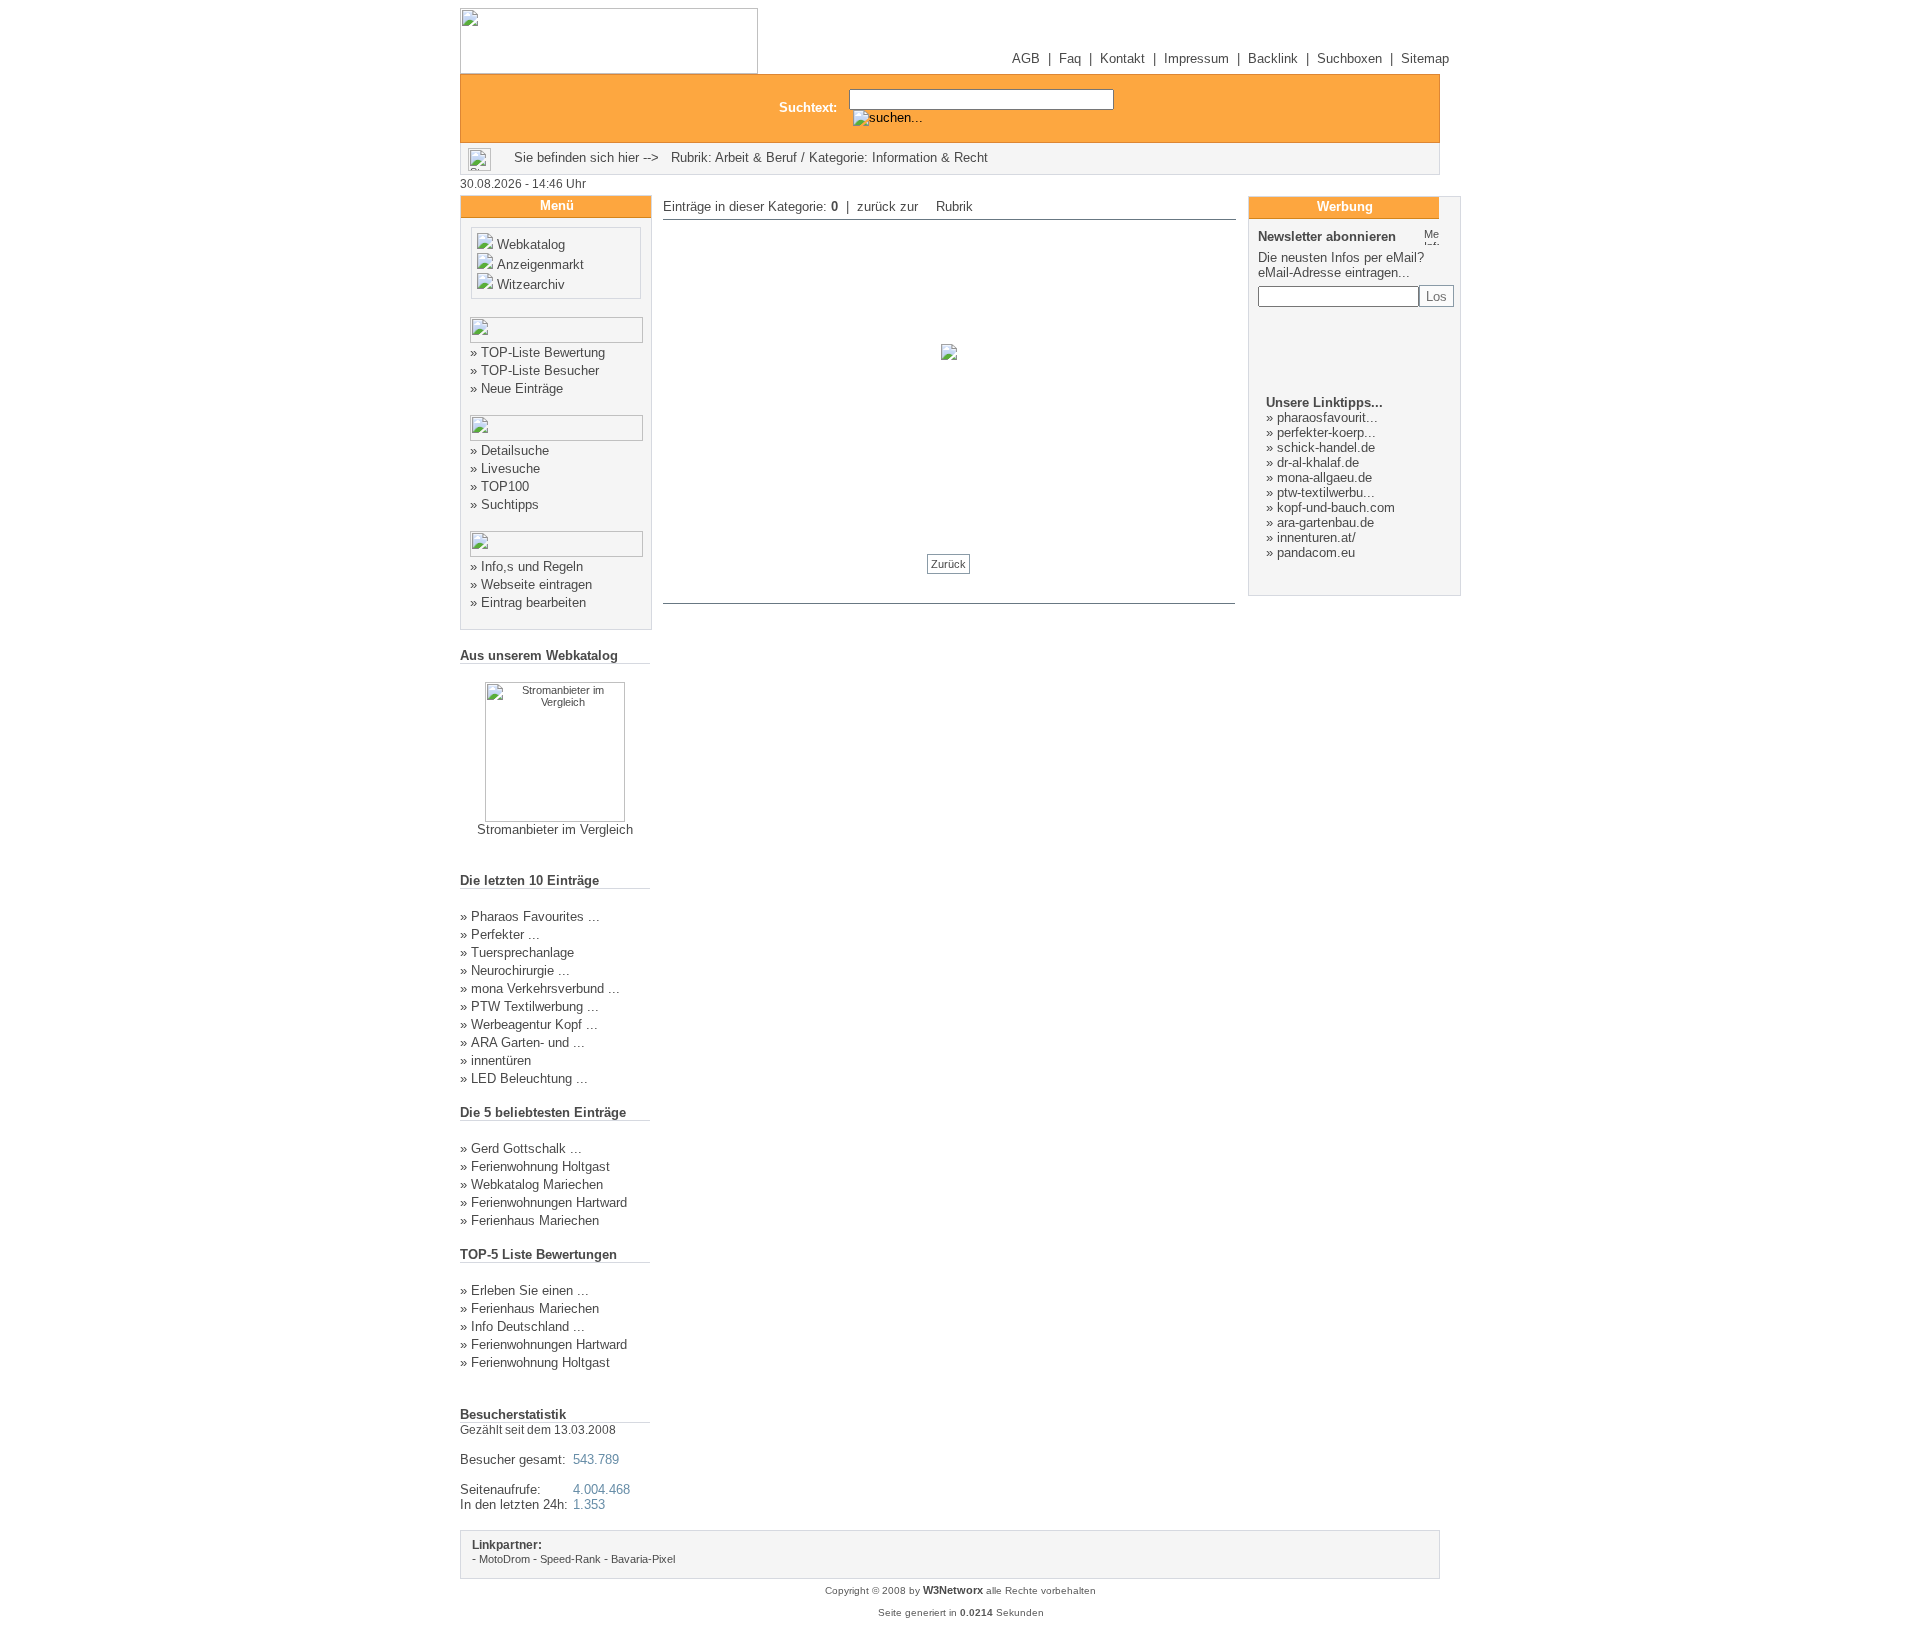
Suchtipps (510, 504)
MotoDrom (504, 1559)
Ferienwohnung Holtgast (540, 1166)
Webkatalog (531, 244)
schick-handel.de (1326, 447)
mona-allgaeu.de (1324, 477)
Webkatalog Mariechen (537, 1184)
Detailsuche (515, 450)
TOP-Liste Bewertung (543, 352)
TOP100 (505, 486)
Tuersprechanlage (522, 952)
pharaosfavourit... (1327, 417)
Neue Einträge (522, 388)
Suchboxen (1349, 58)
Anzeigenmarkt (540, 264)
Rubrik (952, 206)
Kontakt (1122, 58)
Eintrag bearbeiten (533, 602)
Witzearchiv (531, 284)
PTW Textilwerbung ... (535, 1006)
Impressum (1196, 58)
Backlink (1273, 58)
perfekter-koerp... (1326, 432)
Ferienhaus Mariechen (535, 1220)
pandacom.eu (1316, 552)
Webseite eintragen (536, 584)
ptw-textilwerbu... (1326, 492)
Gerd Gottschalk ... (526, 1148)
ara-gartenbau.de (1325, 522)
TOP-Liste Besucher (540, 370)
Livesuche (510, 468)
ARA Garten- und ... (528, 1042)
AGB (1026, 58)
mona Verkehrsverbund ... (545, 988)
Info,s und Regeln (532, 566)
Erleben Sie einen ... (530, 1290)
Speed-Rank (570, 1559)
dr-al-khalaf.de (1318, 462)
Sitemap (1425, 58)
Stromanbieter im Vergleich (555, 829)
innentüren (501, 1060)
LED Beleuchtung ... (529, 1078)
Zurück (948, 564)
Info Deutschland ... (528, 1326)
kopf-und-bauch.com (1336, 507)
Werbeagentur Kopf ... (534, 1024)
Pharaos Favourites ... (535, 916)
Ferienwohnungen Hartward (549, 1202)
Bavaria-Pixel (643, 1559)
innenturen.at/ (1316, 537)
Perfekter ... (505, 934)
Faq (1070, 58)
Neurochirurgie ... (520, 970)
